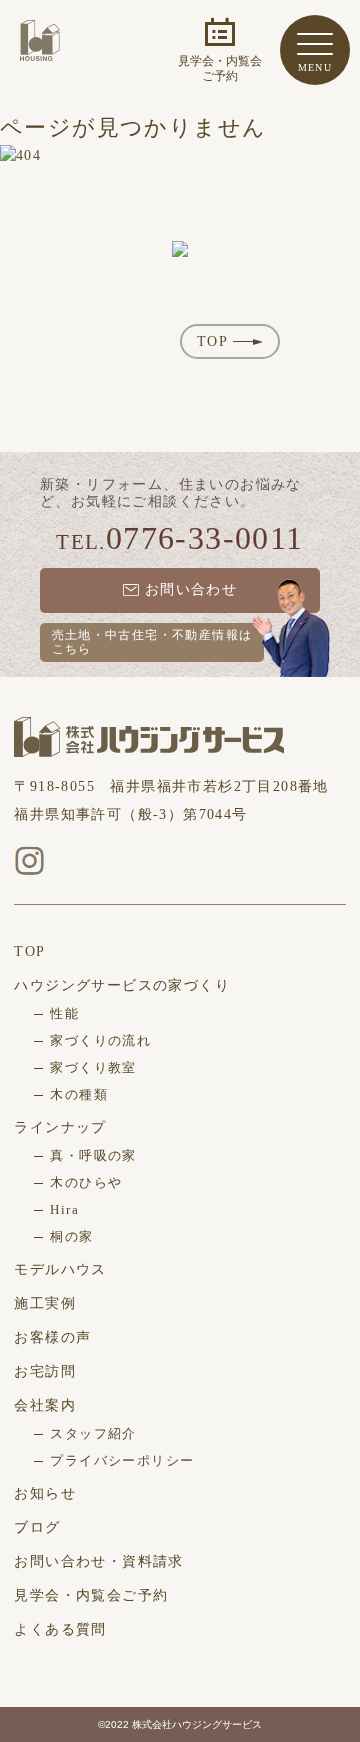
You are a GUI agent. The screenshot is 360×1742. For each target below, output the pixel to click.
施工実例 (45, 1303)
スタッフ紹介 (93, 1433)
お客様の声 (52, 1337)
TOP (212, 341)
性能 (64, 1013)
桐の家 (71, 1236)
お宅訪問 (45, 1371)
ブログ (37, 1527)
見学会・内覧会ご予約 (91, 1595)
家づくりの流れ (100, 1040)
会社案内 (45, 1405)
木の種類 (79, 1094)
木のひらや (86, 1182)
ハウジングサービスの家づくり (122, 985)
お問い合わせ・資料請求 (98, 1561)
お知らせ (45, 1493)
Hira (64, 1209)
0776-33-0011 (205, 538)
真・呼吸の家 (93, 1155)
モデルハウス (60, 1269)
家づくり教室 (93, 1067)
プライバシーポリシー (122, 1460)
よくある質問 (60, 1629)
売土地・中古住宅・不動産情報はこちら (152, 642)
